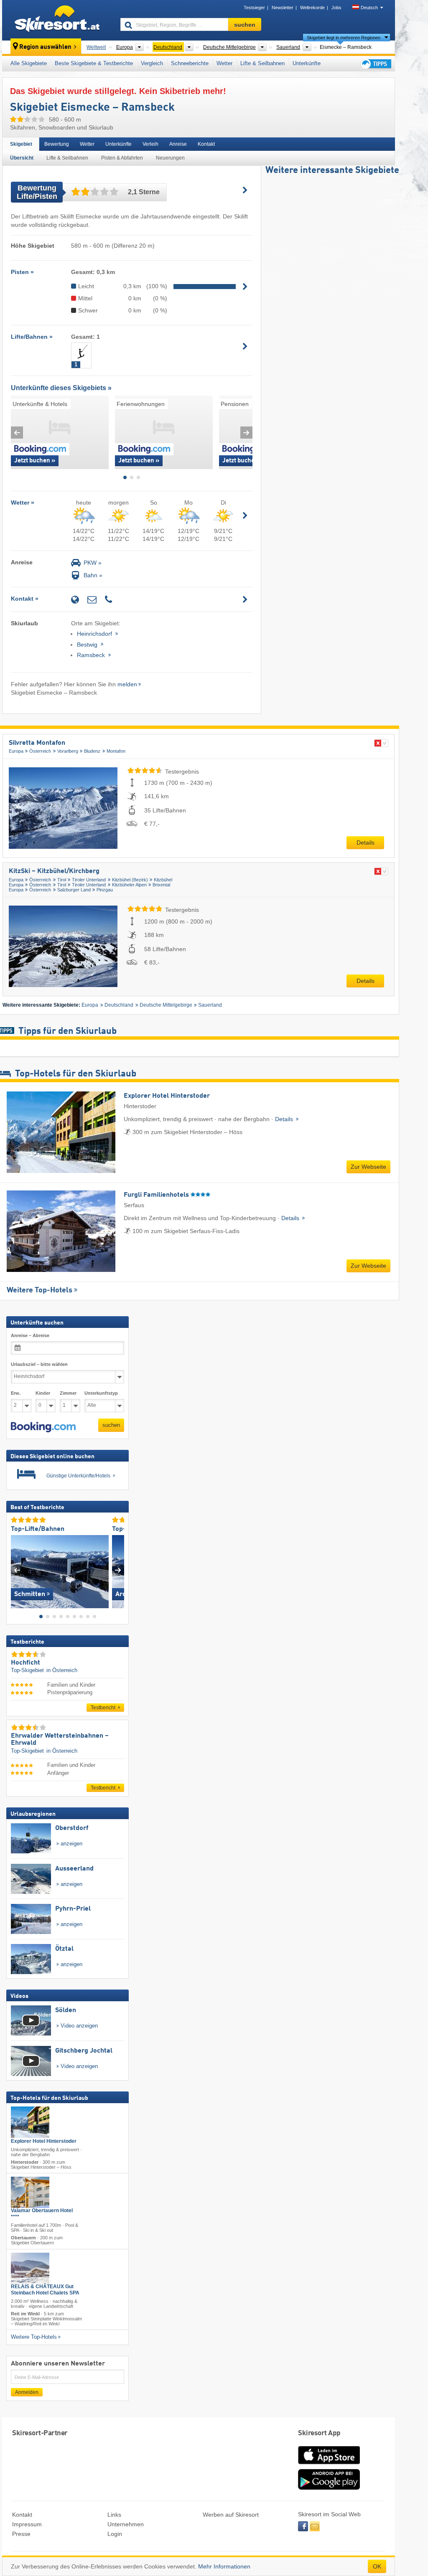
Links (114, 2515)
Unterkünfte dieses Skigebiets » (61, 388)
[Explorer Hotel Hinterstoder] (30, 2122)
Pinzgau (105, 890)
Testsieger (254, 8)
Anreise (178, 144)
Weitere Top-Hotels (39, 1290)
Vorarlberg (68, 751)
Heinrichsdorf (95, 634)
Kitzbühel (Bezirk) (130, 880)
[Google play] (329, 2488)
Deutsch (369, 8)
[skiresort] (57, 20)
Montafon (116, 751)
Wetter (224, 63)
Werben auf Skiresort (231, 2515)
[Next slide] (246, 433)
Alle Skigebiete (29, 63)
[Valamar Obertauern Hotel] (30, 2192)
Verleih (150, 144)
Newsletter (283, 8)
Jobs (336, 8)
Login (115, 2534)
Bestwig (88, 645)
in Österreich (62, 1670)
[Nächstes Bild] (118, 1570)
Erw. (16, 1393)
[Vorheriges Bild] (17, 1570)
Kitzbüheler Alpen (129, 885)
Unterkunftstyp (101, 1393)
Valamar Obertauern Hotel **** (42, 2214)
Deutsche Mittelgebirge (166, 1005)
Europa (16, 751)
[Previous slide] (17, 433)
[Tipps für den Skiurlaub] (375, 64)
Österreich (40, 751)
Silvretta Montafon (37, 743)
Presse (21, 2534)
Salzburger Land (74, 890)
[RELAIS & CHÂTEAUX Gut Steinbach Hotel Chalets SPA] (30, 2268)
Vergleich (152, 63)
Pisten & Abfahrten (122, 158)
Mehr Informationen (224, 2566)
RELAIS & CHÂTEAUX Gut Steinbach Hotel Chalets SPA (45, 2290)
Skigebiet (21, 144)
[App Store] (329, 2465)
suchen (111, 1425)
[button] (43, 1427)
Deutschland (119, 1005)
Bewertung (57, 144)
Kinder (43, 1393)
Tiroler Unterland (89, 880)
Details (366, 843)
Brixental (161, 885)
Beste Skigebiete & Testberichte (94, 63)
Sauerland (210, 1005)
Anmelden (27, 2392)
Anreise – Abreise (30, 1335)
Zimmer (68, 1393)
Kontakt (206, 144)
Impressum (27, 2524)
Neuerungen (170, 158)
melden (127, 684)
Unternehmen (126, 2524)
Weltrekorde (312, 8)
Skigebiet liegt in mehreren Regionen (344, 38)
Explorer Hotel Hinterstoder (44, 2141)
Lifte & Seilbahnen (262, 63)
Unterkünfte (307, 63)
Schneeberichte (190, 63)
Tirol (62, 880)
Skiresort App (319, 2433)
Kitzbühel (163, 880)
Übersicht (22, 158)
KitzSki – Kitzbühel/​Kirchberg (54, 871)
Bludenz (92, 751)
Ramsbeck (92, 655)
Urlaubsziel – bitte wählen (39, 1364)
